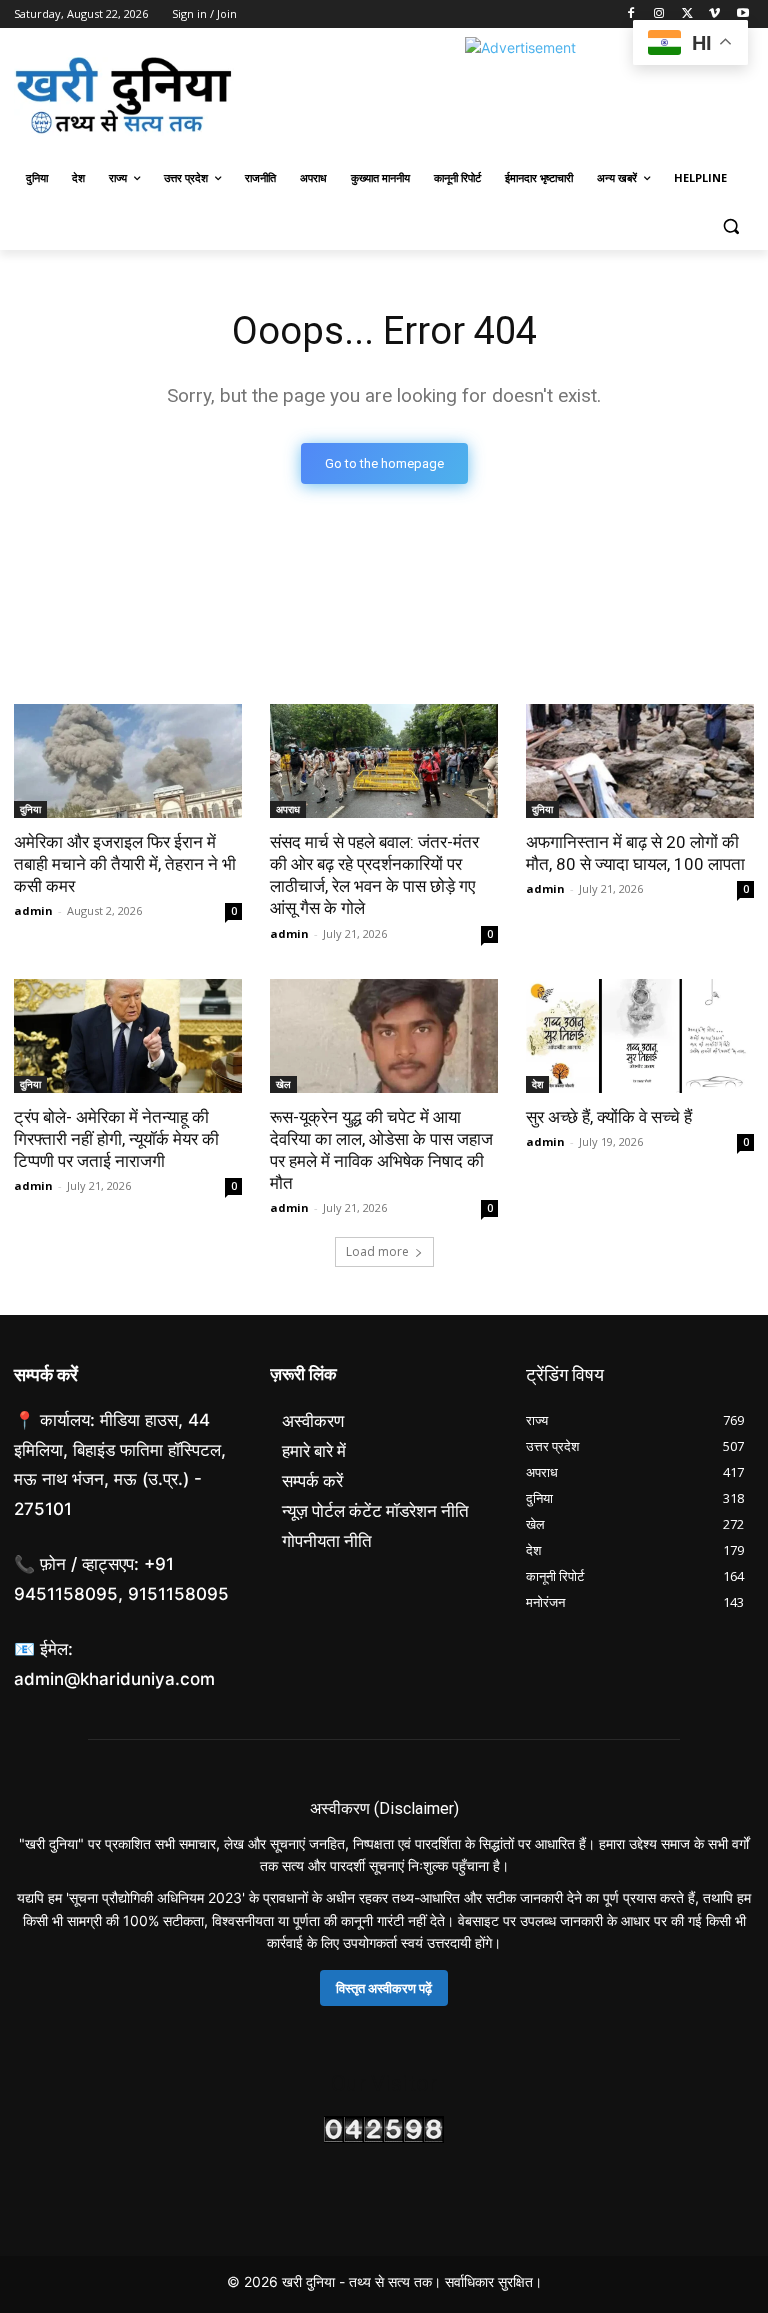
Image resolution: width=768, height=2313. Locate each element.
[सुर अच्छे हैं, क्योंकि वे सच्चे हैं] (640, 1036)
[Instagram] (659, 14)
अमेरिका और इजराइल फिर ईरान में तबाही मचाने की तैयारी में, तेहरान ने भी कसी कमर (125, 864)
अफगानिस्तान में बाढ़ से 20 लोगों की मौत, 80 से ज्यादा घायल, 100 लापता (635, 853)
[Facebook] (631, 14)
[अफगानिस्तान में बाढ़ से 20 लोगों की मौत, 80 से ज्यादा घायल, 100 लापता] (640, 761)
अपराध (288, 809)
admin (33, 910)
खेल (283, 1084)
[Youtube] (742, 14)
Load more (377, 1251)
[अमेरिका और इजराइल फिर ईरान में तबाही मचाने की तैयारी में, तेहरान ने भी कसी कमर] (128, 761)
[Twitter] (687, 14)
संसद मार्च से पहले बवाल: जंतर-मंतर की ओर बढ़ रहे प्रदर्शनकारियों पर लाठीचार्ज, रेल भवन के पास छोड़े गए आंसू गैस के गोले (374, 875)
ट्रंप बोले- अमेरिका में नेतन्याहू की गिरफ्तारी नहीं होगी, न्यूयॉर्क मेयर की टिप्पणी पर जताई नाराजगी (116, 1139)
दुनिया (30, 809)
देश (537, 1084)
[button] (730, 226)
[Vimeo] (714, 14)
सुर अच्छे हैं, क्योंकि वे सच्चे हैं (609, 1117)
